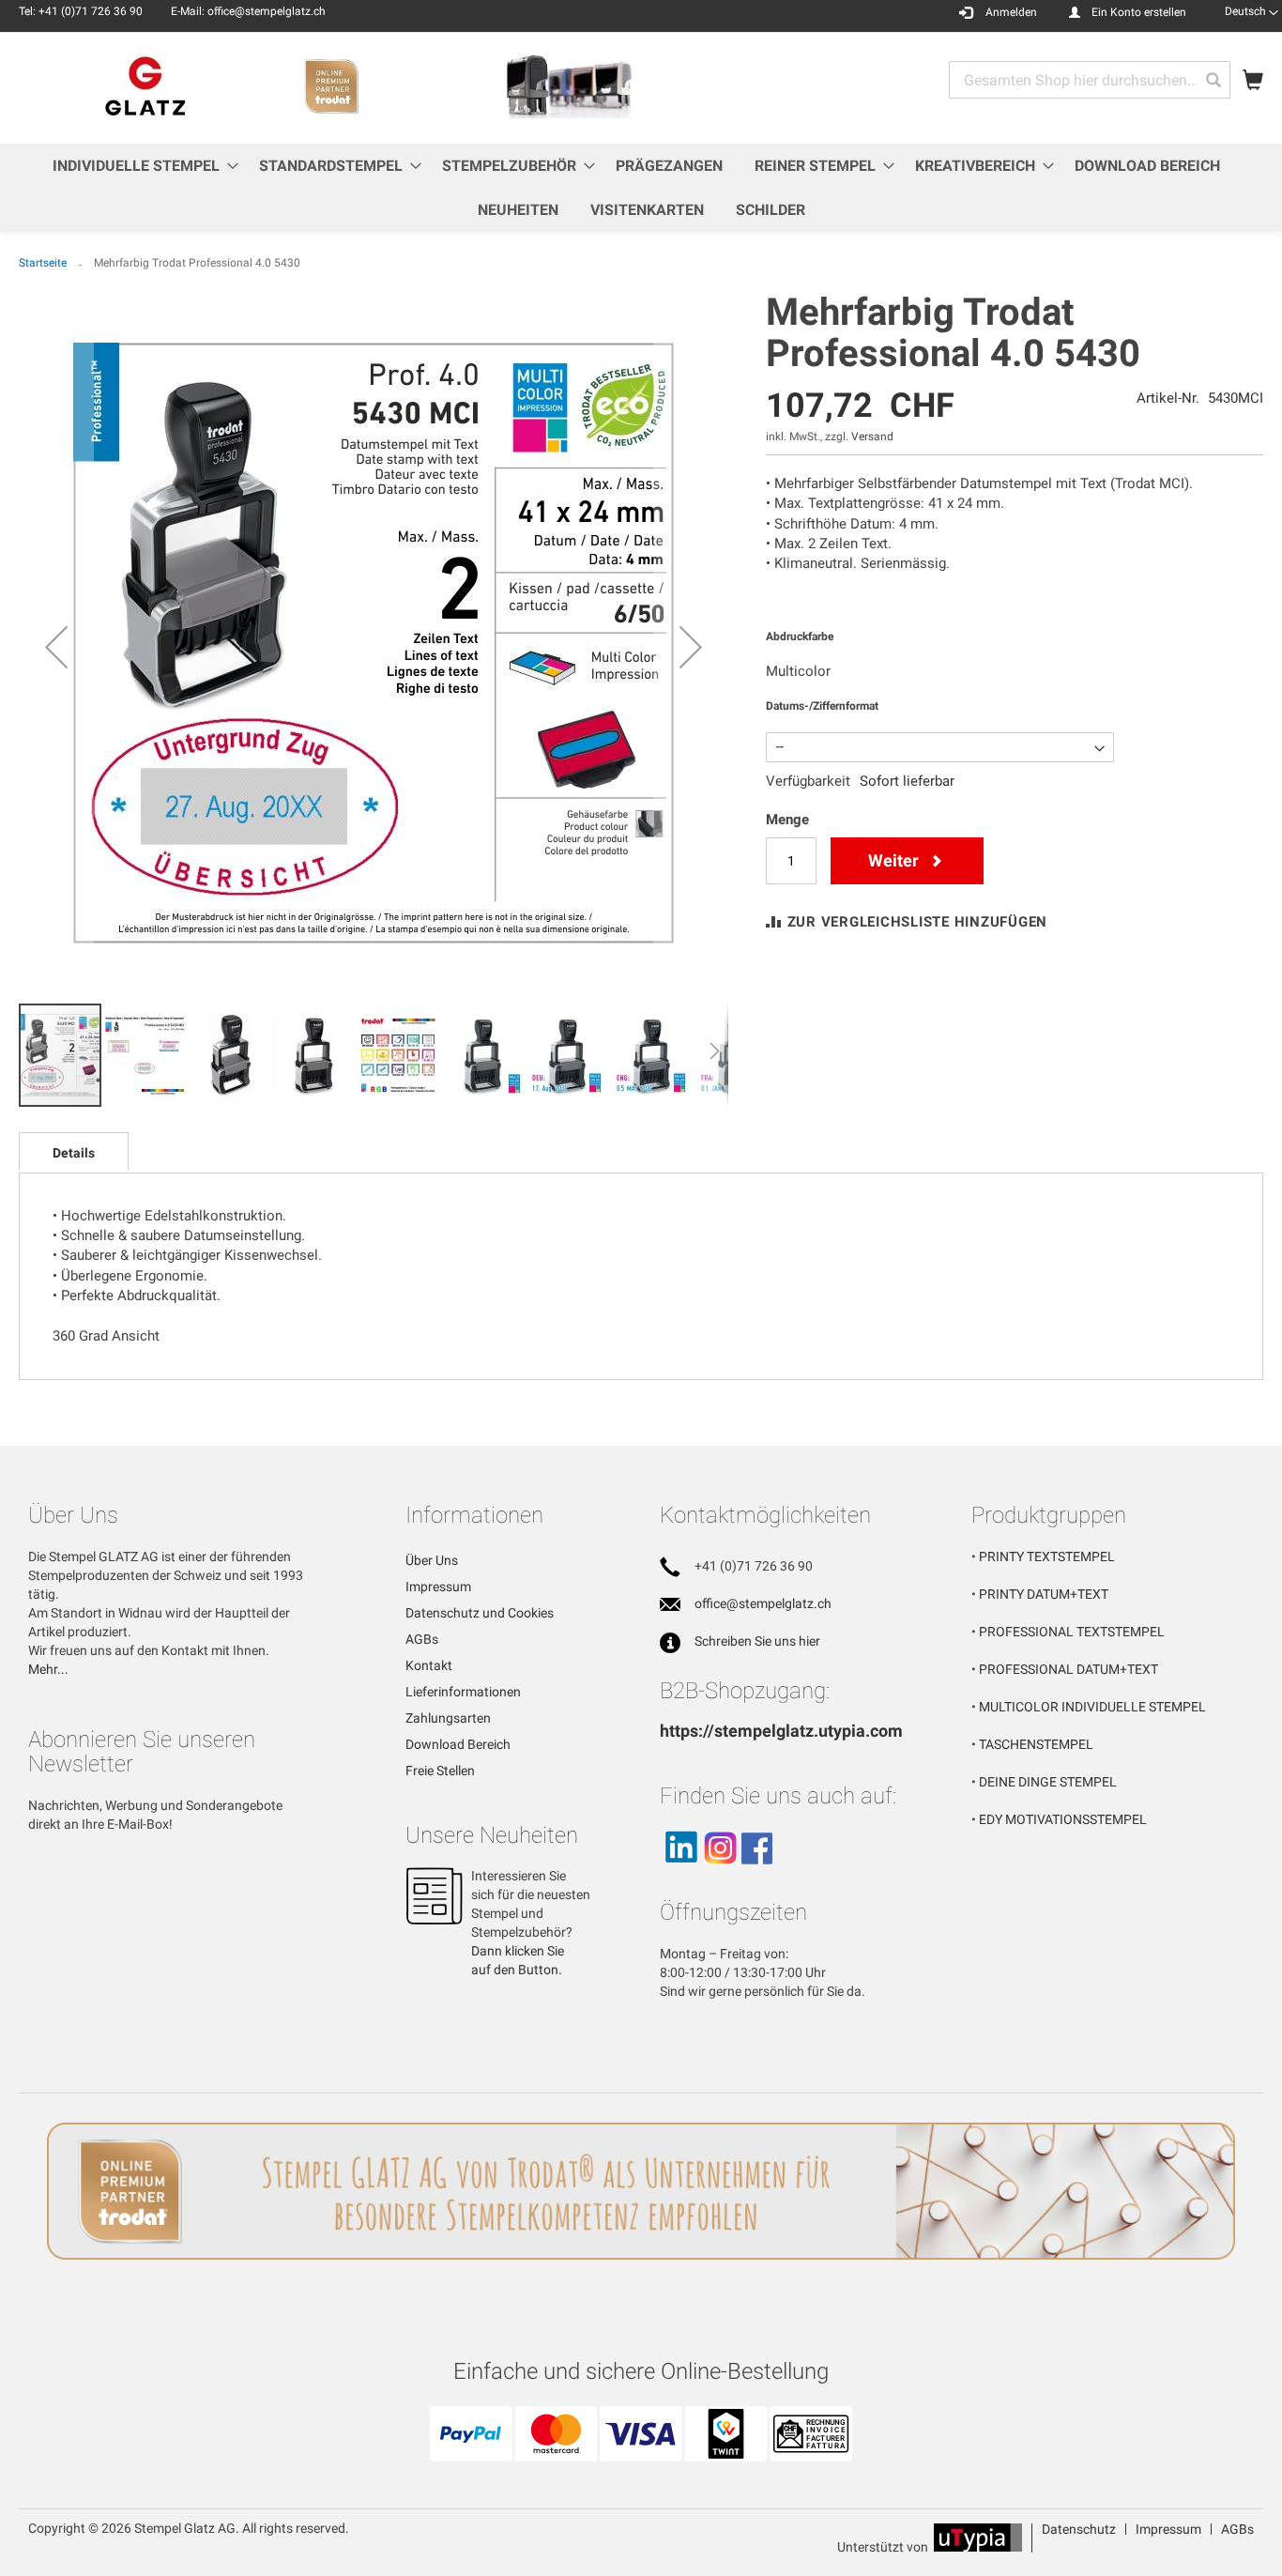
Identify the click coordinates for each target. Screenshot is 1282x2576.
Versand (872, 437)
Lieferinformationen (463, 1692)
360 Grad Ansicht (106, 1336)
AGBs (422, 1639)
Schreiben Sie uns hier (757, 1641)
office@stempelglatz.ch (763, 1603)
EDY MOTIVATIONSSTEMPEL (1063, 1819)
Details (74, 1153)
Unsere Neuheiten (492, 1835)
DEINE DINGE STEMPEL (1048, 1782)
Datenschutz (1079, 2529)
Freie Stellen (440, 1771)
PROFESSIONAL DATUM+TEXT (1068, 1669)
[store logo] (330, 87)
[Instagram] (720, 1872)
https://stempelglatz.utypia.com (781, 1731)
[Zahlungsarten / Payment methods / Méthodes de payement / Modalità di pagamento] (641, 2454)
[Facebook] (757, 1872)
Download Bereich (458, 1744)
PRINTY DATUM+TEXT (1044, 1594)
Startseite (43, 263)
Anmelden (1011, 12)
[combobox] (1090, 80)
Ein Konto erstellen (1139, 12)
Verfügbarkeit (808, 781)
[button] (1251, 11)
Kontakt (429, 1665)
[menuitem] (140, 166)
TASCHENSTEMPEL (1036, 1744)
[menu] (641, 188)
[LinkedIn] (680, 1872)
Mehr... (48, 1669)
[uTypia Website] (978, 2547)
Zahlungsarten (448, 1718)
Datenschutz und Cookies (480, 1613)
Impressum (438, 1587)
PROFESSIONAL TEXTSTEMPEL (1072, 1632)
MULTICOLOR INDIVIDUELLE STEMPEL (1092, 1707)
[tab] (74, 1151)
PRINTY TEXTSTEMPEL (1047, 1556)
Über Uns (432, 1560)
